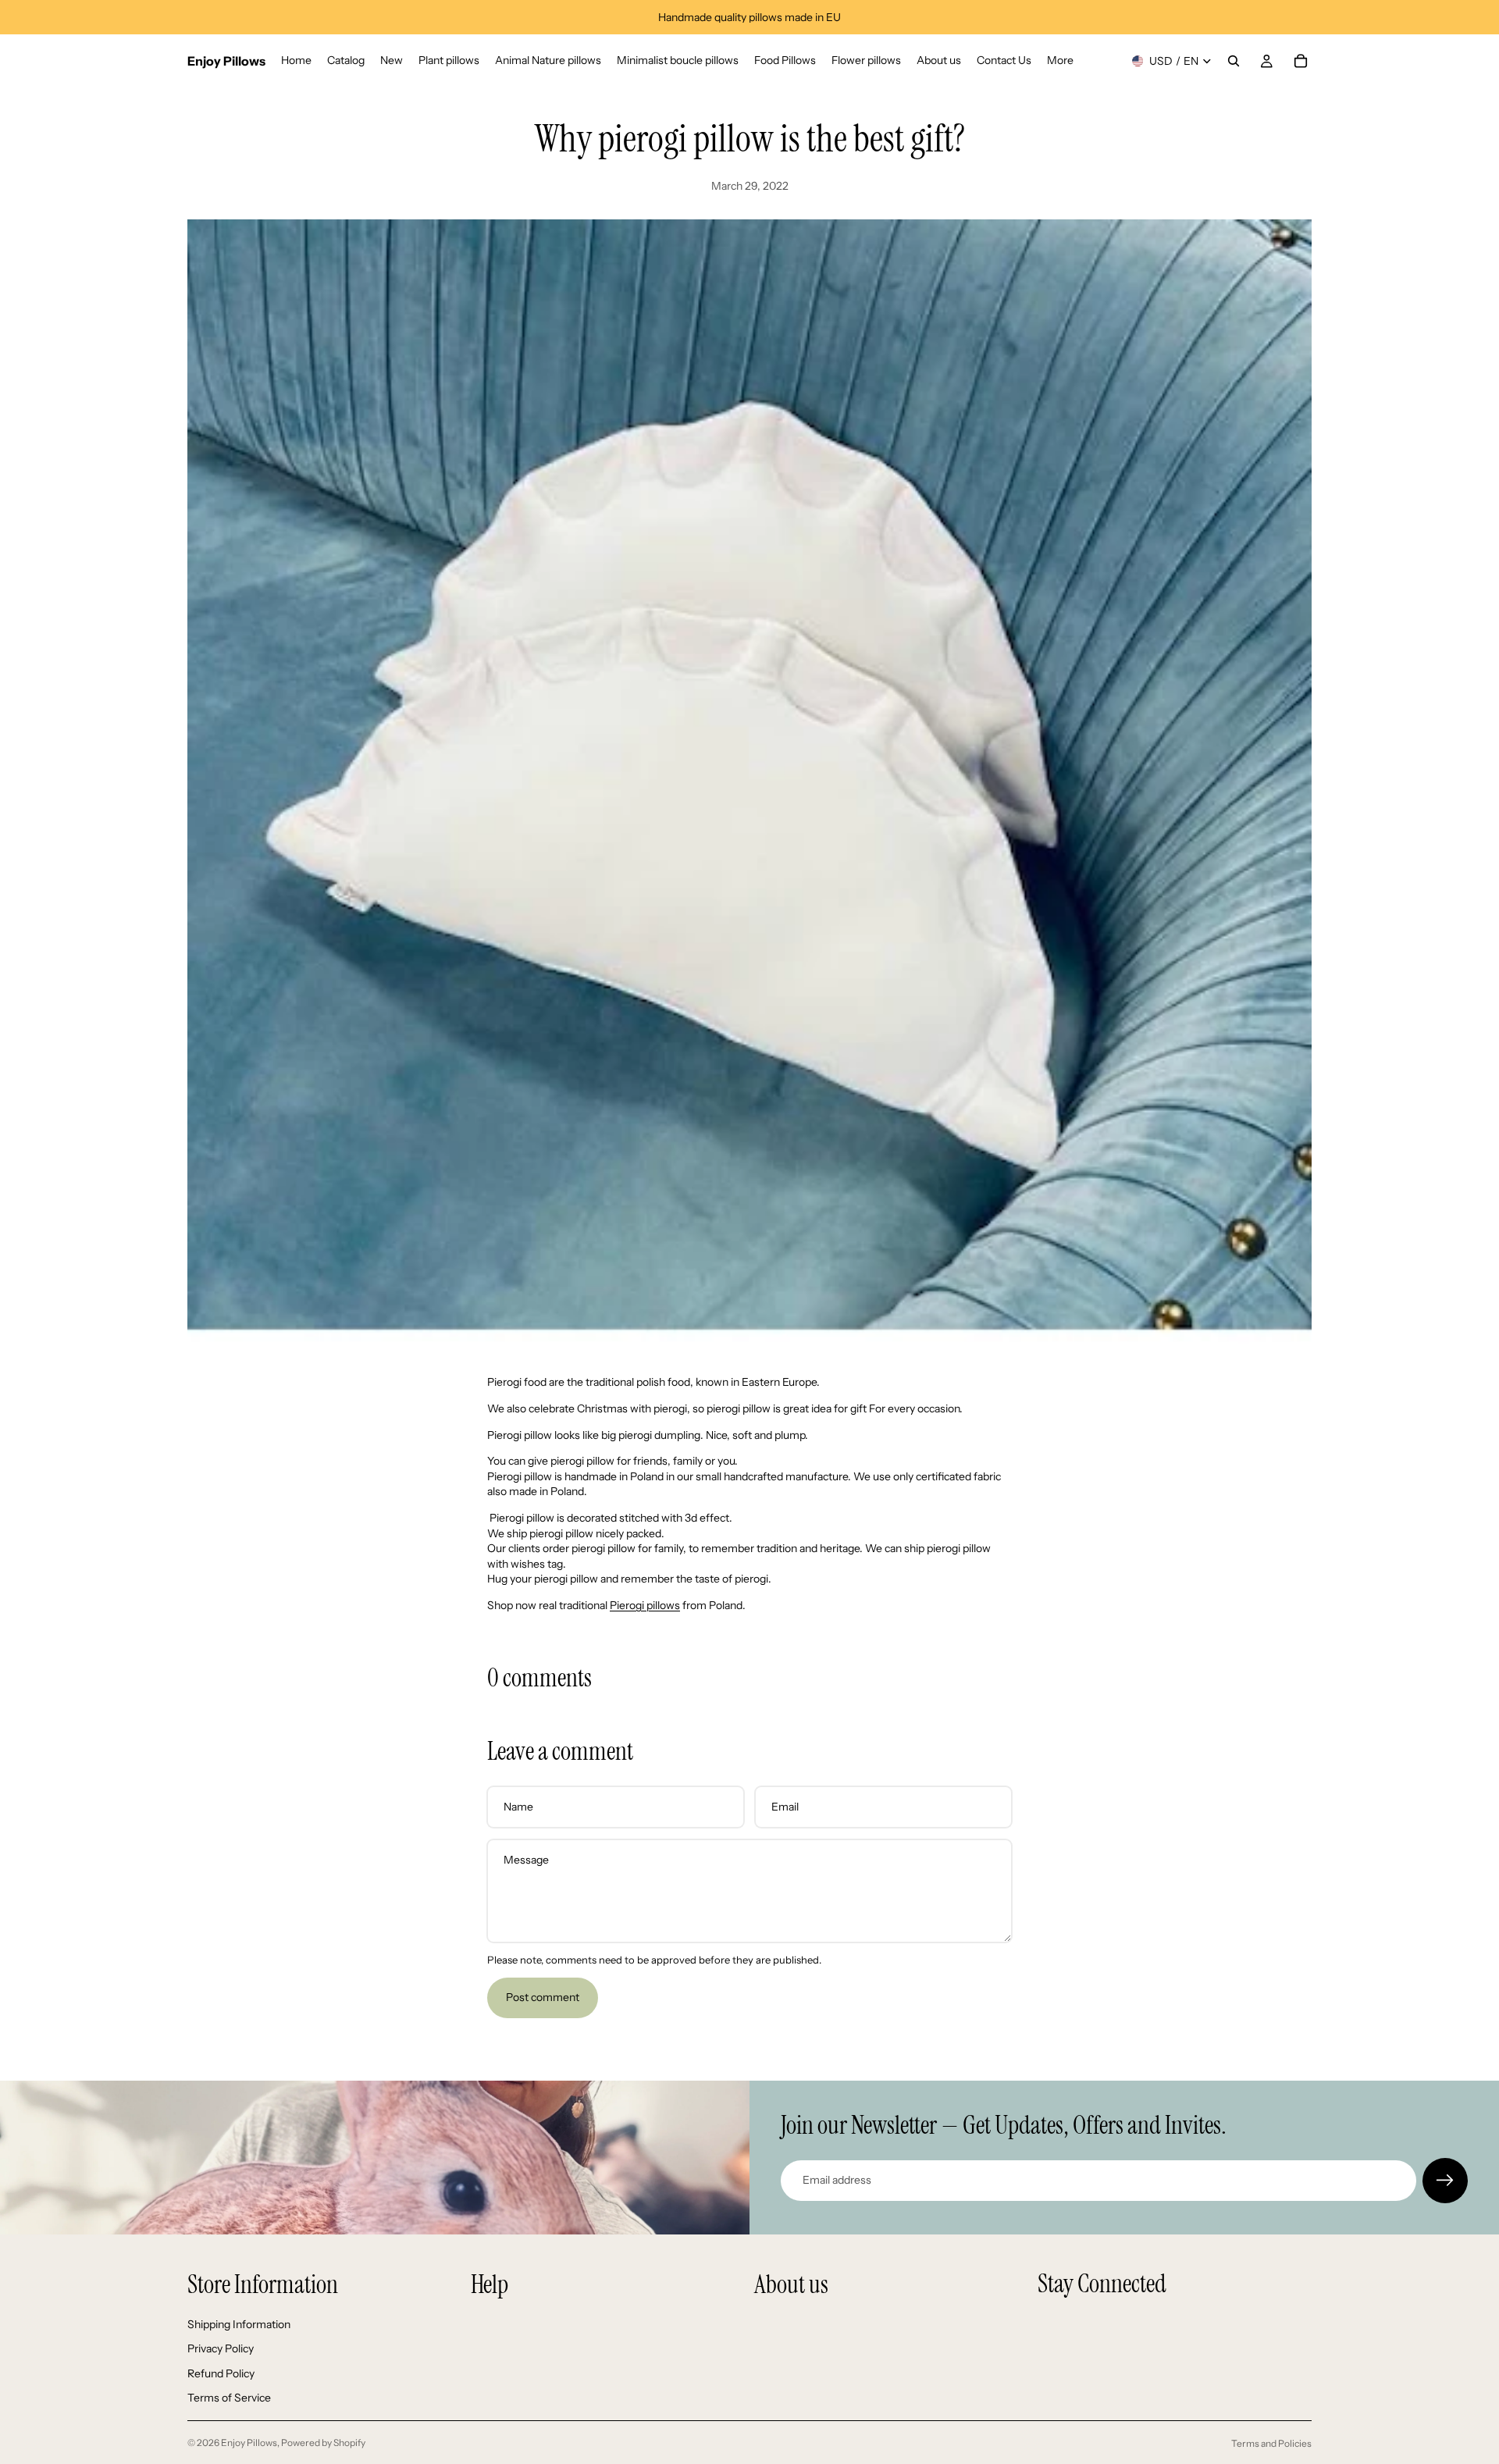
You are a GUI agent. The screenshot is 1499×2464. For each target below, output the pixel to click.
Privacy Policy (221, 2348)
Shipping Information (239, 2324)
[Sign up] (1445, 2181)
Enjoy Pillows (249, 2443)
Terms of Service (229, 2398)
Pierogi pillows (645, 1605)
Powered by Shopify (323, 2443)
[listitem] (1060, 61)
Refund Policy (221, 2373)
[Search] (1234, 61)
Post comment (543, 1997)
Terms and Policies (1271, 2443)
